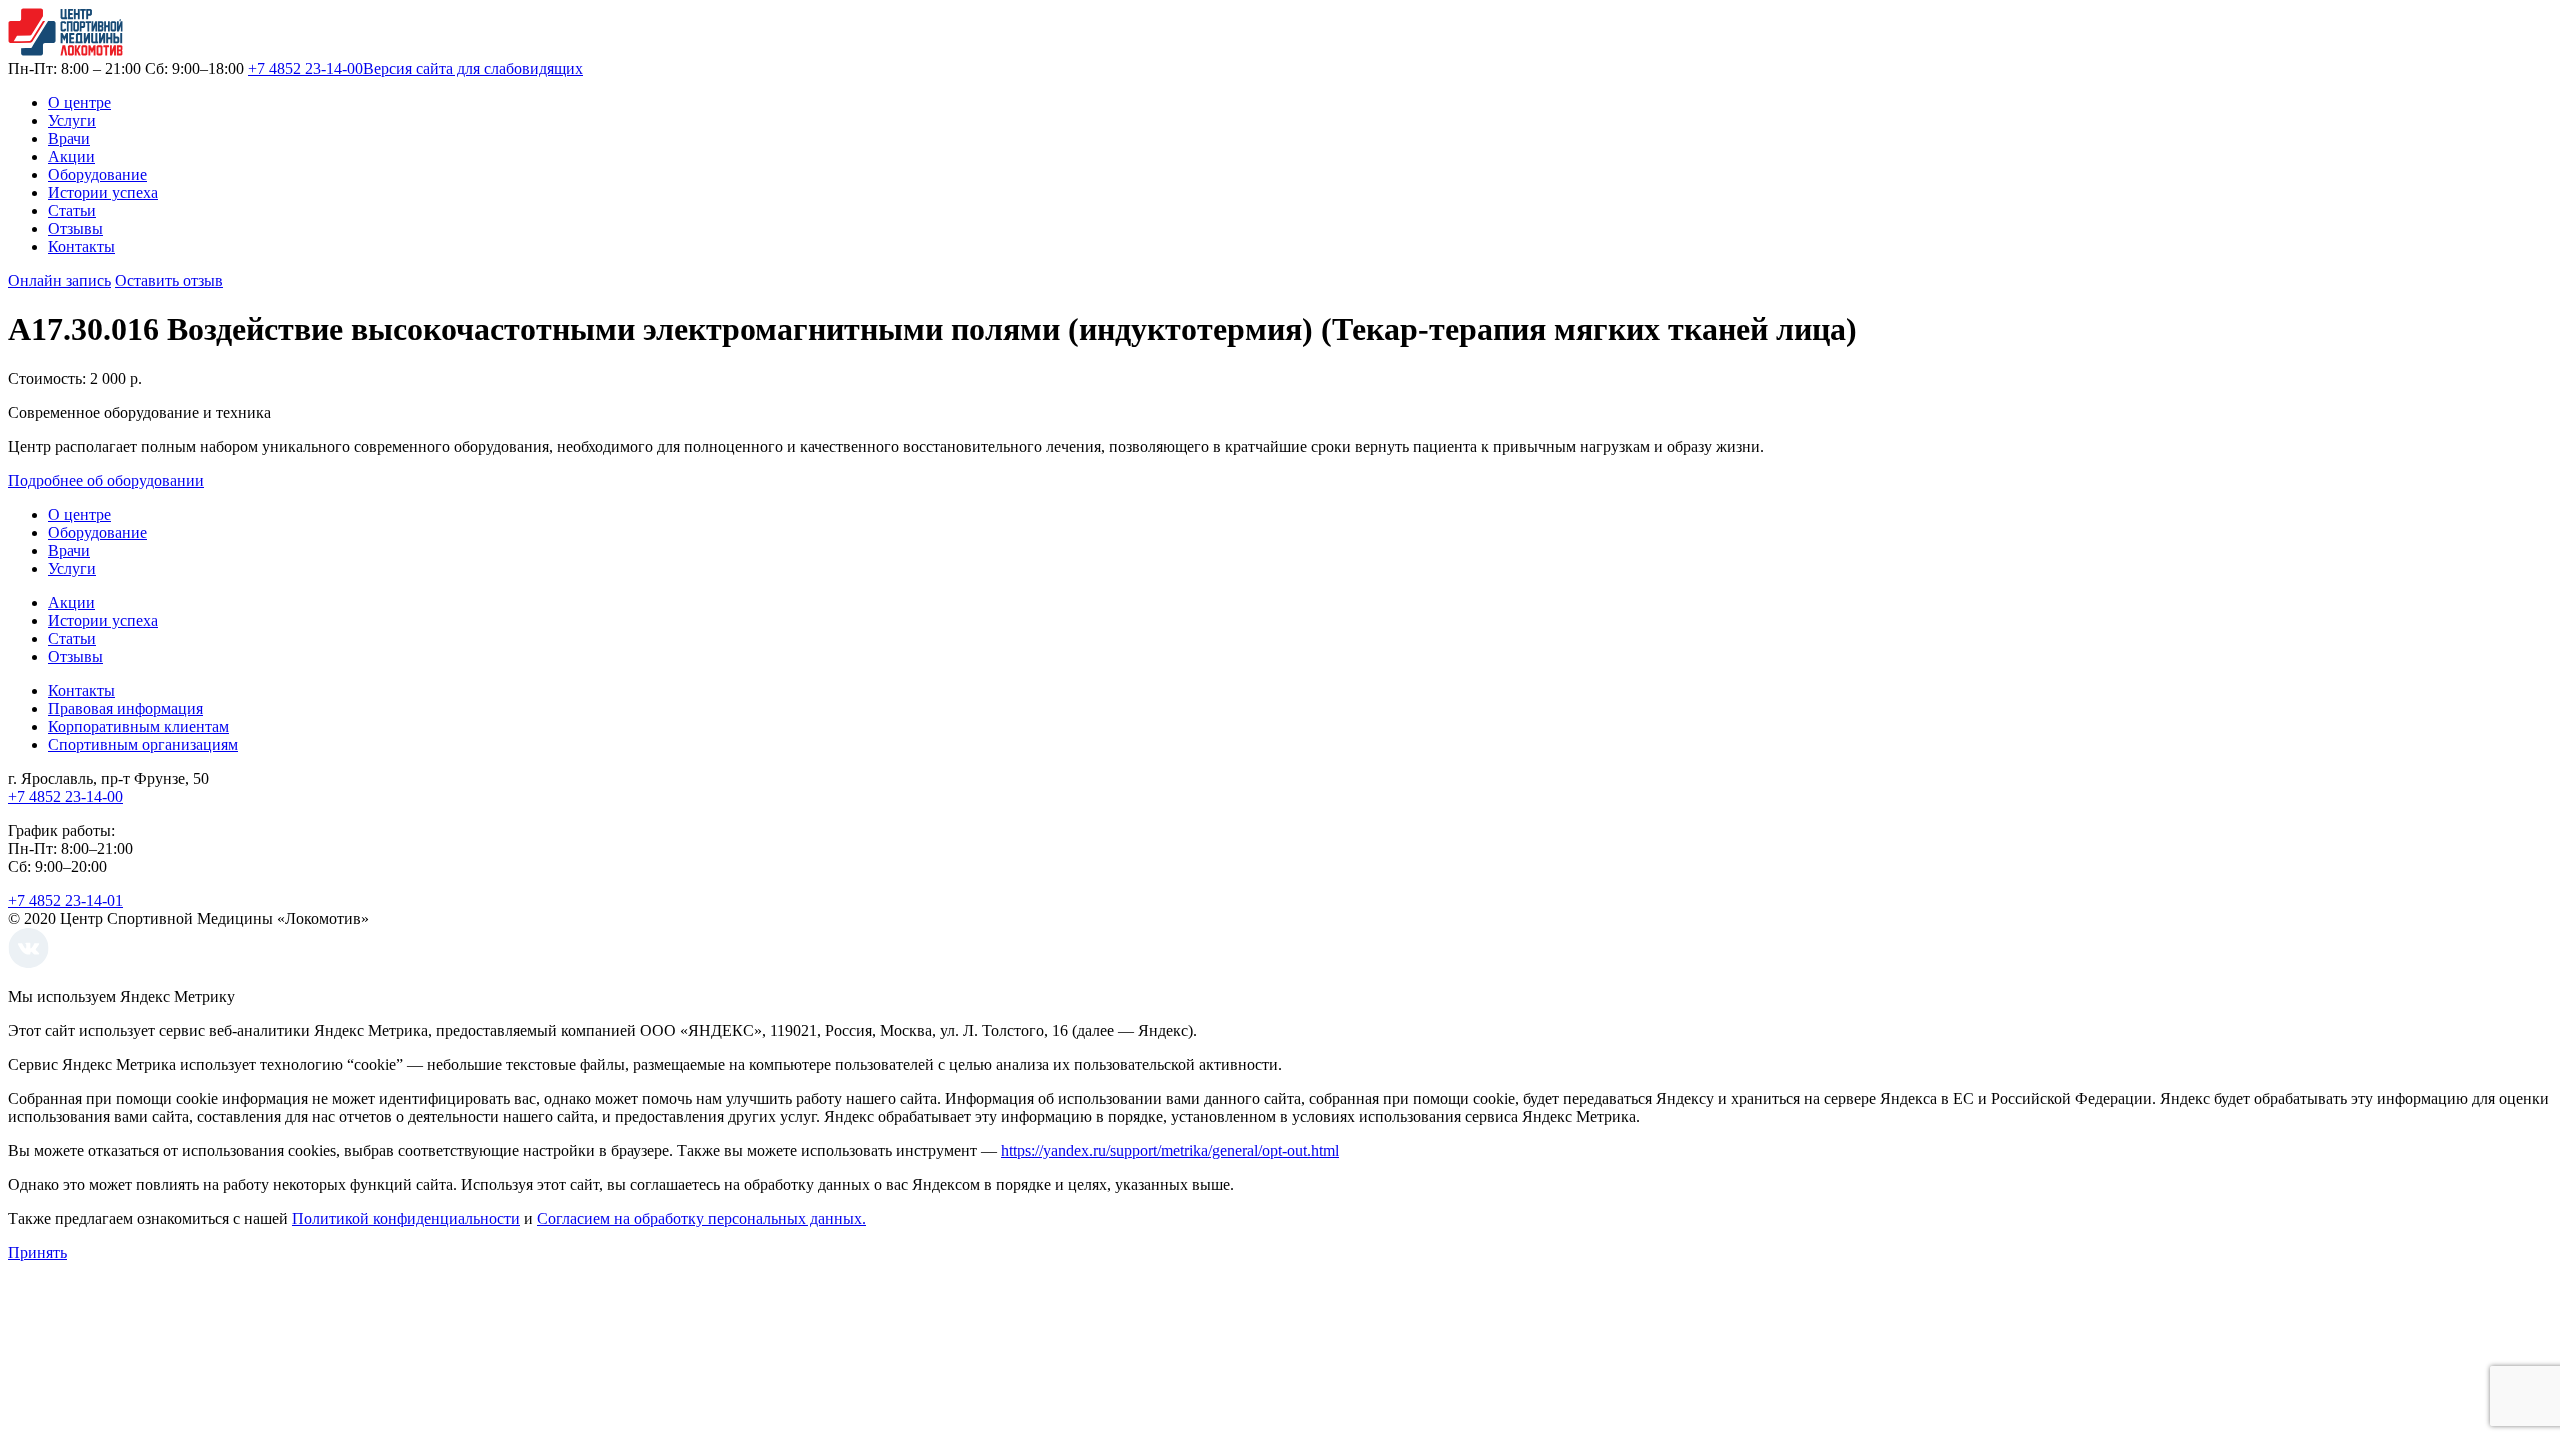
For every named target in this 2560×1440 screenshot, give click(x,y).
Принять (37, 1252)
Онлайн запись (59, 280)
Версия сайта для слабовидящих (473, 68)
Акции (71, 156)
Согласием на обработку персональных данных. (701, 1218)
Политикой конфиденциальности (406, 1218)
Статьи (72, 210)
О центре (79, 102)
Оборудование (97, 174)
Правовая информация (125, 708)
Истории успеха (103, 192)
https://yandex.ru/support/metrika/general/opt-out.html (1170, 1150)
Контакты (81, 246)
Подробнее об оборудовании (106, 480)
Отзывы (75, 228)
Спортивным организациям (143, 744)
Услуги (72, 120)
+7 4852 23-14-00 (305, 68)
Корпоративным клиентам (138, 726)
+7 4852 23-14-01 (65, 900)
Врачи (69, 138)
